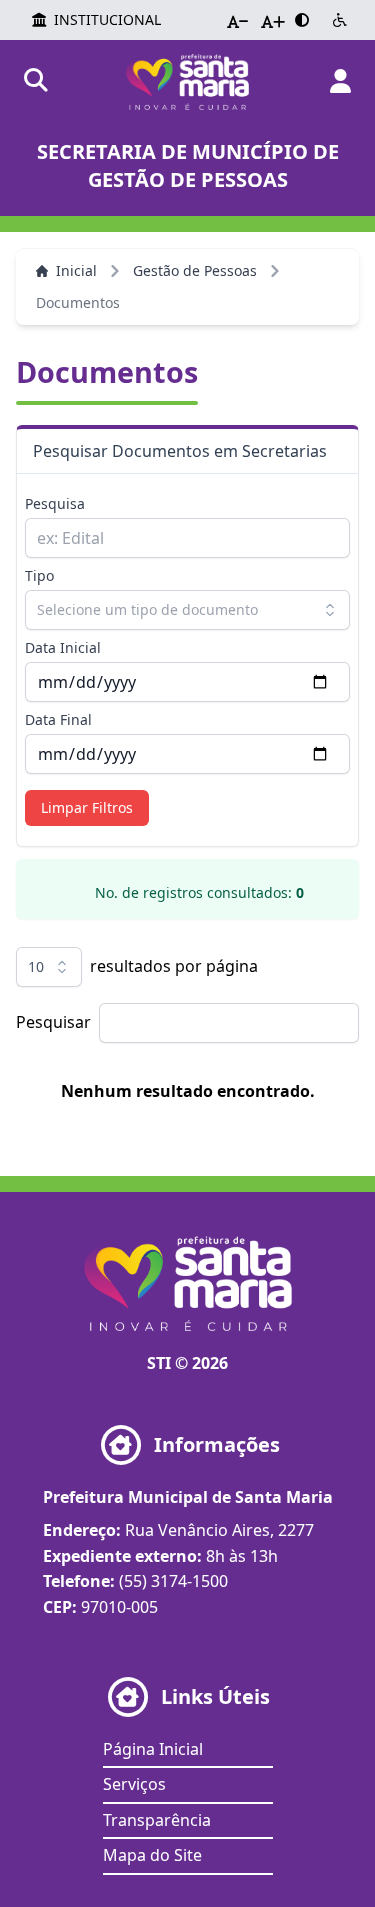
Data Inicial (63, 647)
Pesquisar (53, 1022)
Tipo (39, 575)
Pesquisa (55, 503)
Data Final (58, 719)
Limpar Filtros (87, 807)
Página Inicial (153, 1749)
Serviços (134, 1784)
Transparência (157, 1820)
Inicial (76, 270)
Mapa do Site (152, 1855)
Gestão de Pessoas (195, 270)
